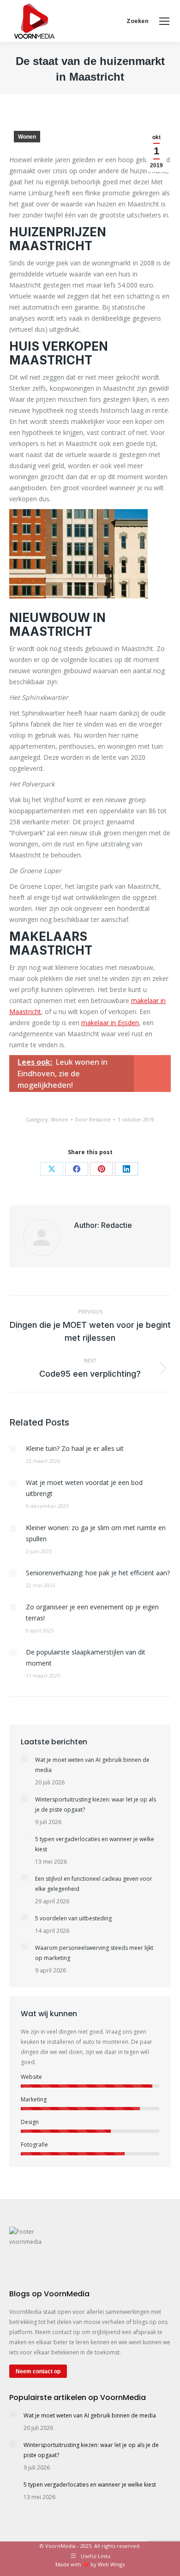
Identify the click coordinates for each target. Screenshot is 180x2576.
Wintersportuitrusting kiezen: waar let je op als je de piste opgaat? (96, 1804)
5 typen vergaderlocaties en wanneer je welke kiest (95, 1844)
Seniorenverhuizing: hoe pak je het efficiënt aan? (98, 1573)
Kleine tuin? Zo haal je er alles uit (75, 1448)
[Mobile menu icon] (164, 21)
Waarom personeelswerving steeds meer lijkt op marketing (94, 1953)
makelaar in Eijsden (110, 1023)
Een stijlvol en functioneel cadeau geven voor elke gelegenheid (94, 1884)
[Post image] (13, 1449)
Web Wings (111, 2564)
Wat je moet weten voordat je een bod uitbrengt (84, 1488)
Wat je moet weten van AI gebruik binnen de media (92, 1765)
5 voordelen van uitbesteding (73, 1918)
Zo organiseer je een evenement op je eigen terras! (92, 1612)
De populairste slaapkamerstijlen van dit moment (86, 1658)
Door (93, 1119)
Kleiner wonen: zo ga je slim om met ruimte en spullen (96, 1533)
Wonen (27, 137)
